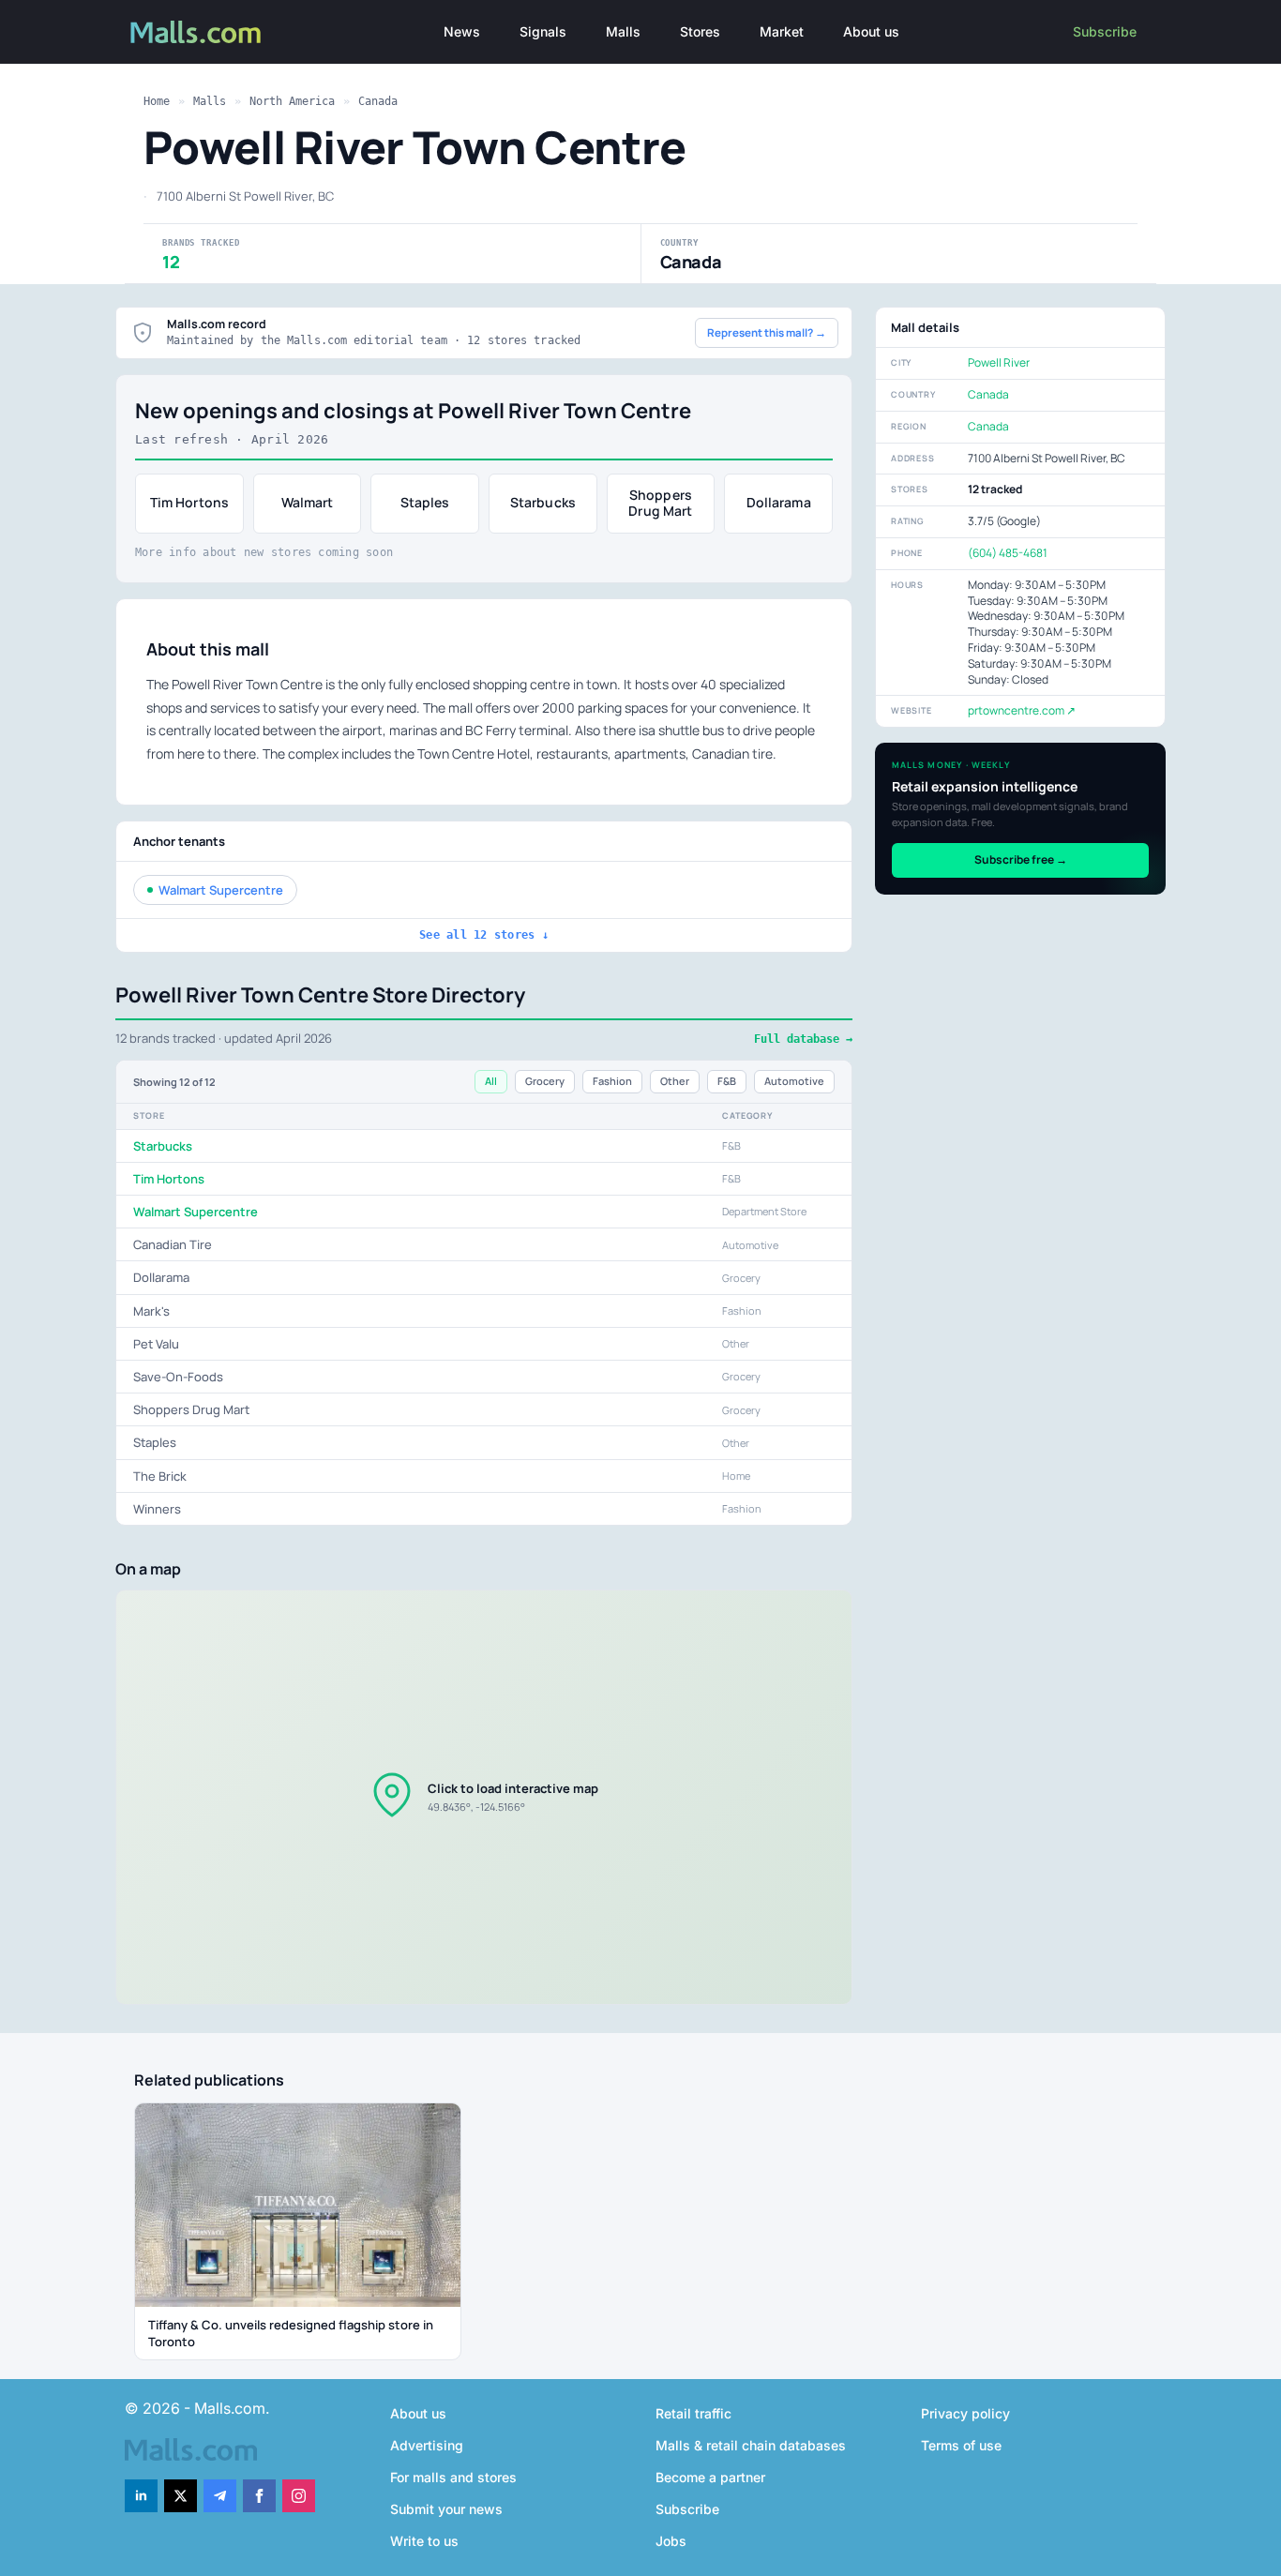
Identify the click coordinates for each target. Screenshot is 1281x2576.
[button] (484, 1797)
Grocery (545, 1081)
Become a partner (710, 2477)
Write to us (424, 2541)
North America (292, 101)
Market (782, 31)
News (462, 31)
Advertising (427, 2445)
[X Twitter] (181, 2496)
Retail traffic (693, 2413)
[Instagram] (299, 2496)
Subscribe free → (1021, 859)
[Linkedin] (141, 2496)
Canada (378, 101)
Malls (623, 31)
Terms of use (961, 2445)
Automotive (794, 1081)
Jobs (671, 2541)
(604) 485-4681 (1008, 553)
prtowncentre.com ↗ (1022, 710)
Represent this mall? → (767, 332)
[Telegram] (220, 2496)
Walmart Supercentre (221, 890)
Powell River (999, 362)
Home (157, 101)
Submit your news (446, 2509)
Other (675, 1081)
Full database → (803, 1039)
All (491, 1081)
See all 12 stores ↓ (484, 935)
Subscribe (1105, 31)
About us (871, 31)
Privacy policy (965, 2413)
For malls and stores (453, 2477)
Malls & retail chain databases (751, 2445)
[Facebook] (259, 2496)
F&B (727, 1081)
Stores (700, 31)
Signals (543, 31)
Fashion (612, 1081)
